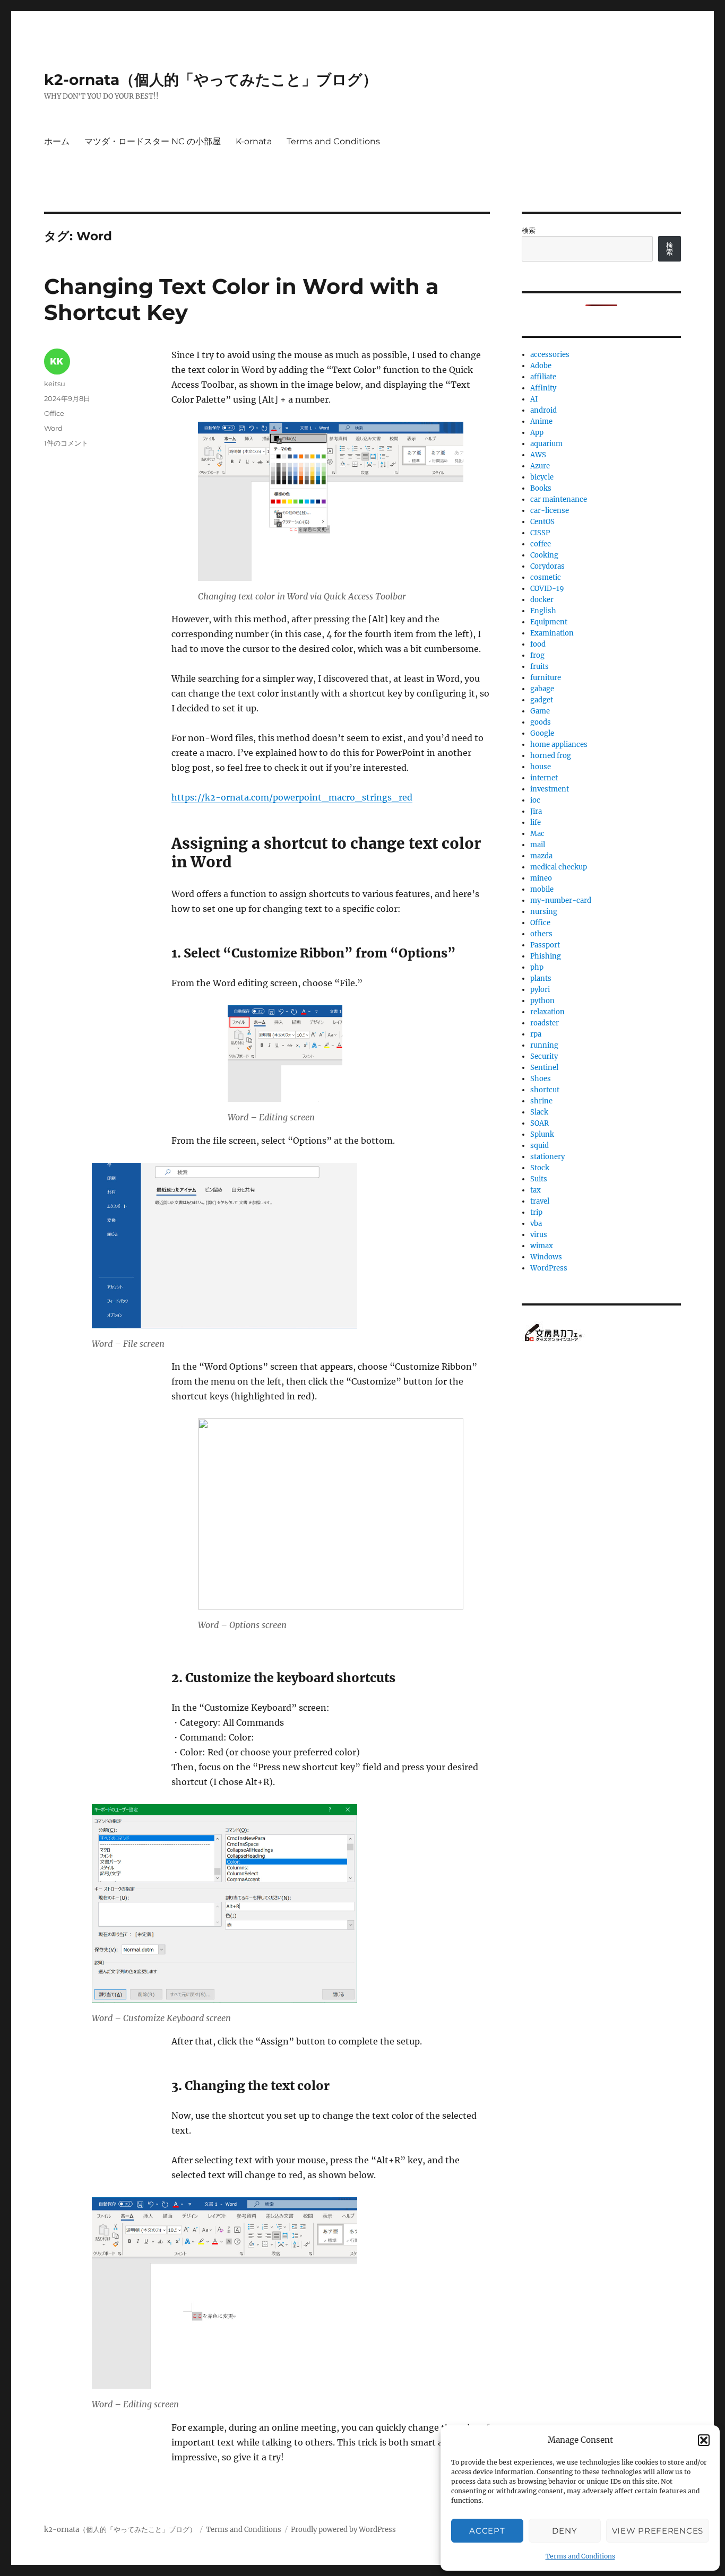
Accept (487, 2531)
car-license (550, 511)
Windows (546, 1257)
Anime (541, 421)
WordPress (549, 1268)
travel (540, 1201)
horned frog (551, 756)
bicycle (542, 477)
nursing (544, 912)
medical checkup (559, 867)
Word (53, 428)
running (544, 1045)
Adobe (541, 366)
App (537, 433)
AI (534, 399)
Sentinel (544, 1068)
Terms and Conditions (580, 2556)
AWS (538, 455)
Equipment (549, 622)
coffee (541, 544)
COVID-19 (547, 589)
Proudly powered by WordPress (343, 2530)
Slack (539, 1112)
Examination (552, 633)
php (537, 967)
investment (550, 789)
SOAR (540, 1123)
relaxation (547, 1012)
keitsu (55, 384)
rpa (536, 1034)
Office (54, 413)
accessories (550, 355)
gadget (542, 700)
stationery (547, 1157)
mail (538, 845)
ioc (535, 800)
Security (544, 1056)
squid (540, 1146)
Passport (545, 945)
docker (542, 600)
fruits (540, 667)
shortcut (545, 1090)
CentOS (542, 522)
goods (541, 722)
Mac (537, 834)
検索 (529, 230)
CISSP (540, 533)
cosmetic (546, 577)
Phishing (546, 956)
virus (539, 1235)
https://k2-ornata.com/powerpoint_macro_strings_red (292, 797)
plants (541, 978)
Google (542, 733)
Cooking (544, 555)
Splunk (542, 1134)
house (541, 767)
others (541, 934)
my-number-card (561, 900)
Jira (536, 811)
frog (537, 655)
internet (544, 778)
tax (536, 1190)
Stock (540, 1168)
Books (541, 488)
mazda (541, 856)
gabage (542, 689)
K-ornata (254, 141)
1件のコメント (66, 443)
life (536, 823)
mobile (542, 889)
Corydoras (547, 566)
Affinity (543, 388)
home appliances (559, 745)
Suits (539, 1179)
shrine (541, 1101)
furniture (546, 678)
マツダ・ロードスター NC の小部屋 (153, 141)
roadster (545, 1023)
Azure (540, 466)
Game (540, 711)
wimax (542, 1246)
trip (536, 1212)
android (543, 410)
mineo (541, 878)
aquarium (546, 444)
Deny (564, 2531)
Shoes (541, 1079)
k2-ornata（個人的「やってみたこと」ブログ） (211, 80)
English (543, 611)
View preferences (658, 2531)
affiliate (543, 377)
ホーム (57, 141)
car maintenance (559, 499)
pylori (540, 990)
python (542, 1001)
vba (536, 1224)
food (538, 644)
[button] (704, 2440)
